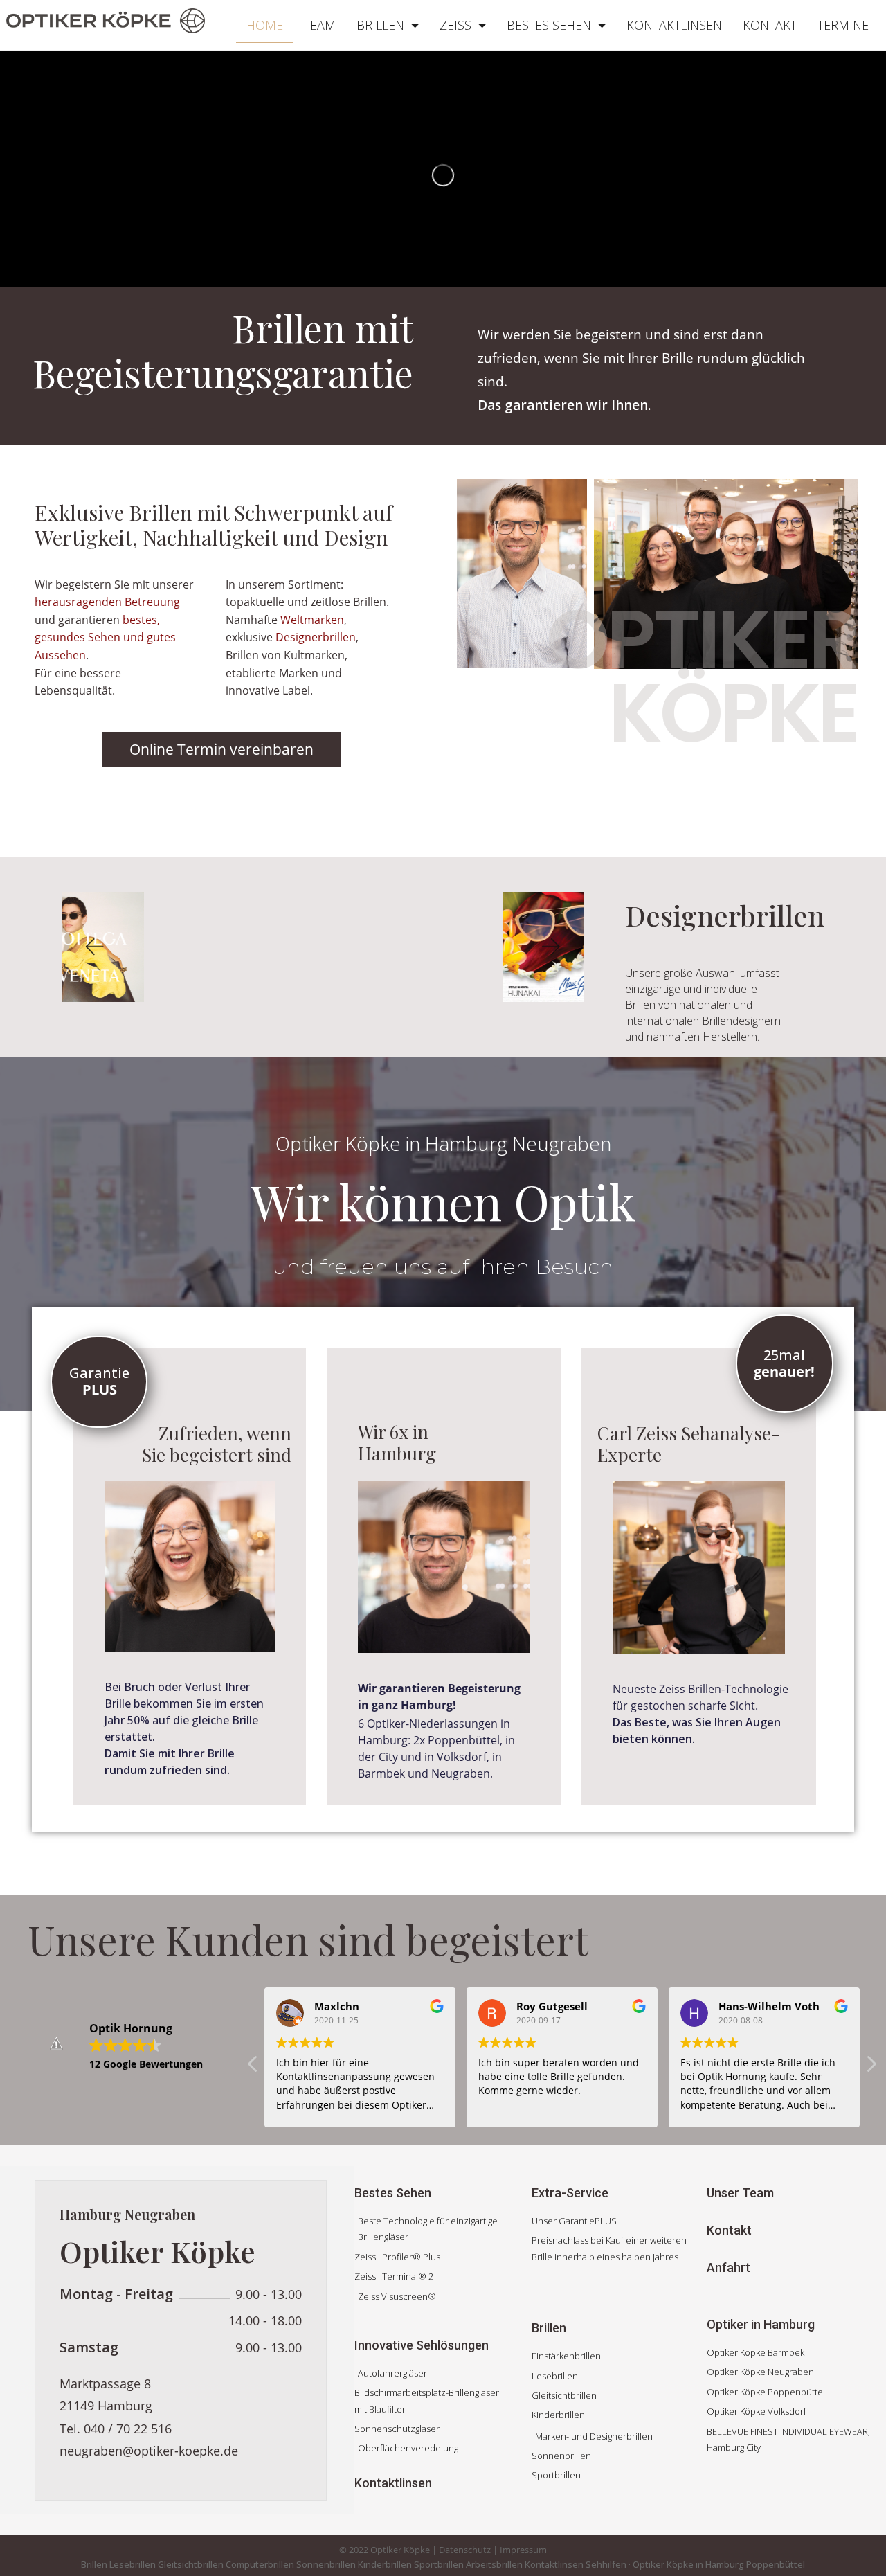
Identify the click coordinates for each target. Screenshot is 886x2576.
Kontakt (729, 2230)
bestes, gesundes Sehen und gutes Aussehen (105, 637)
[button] (93, 947)
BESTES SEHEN (549, 25)
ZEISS (455, 25)
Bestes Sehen (393, 2193)
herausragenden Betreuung (107, 602)
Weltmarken (312, 620)
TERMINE (843, 25)
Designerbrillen (316, 637)
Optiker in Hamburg (761, 2324)
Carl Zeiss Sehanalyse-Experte (689, 1444)
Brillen (549, 2328)
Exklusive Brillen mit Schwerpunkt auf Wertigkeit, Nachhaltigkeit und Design (214, 525)
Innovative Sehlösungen (422, 2345)
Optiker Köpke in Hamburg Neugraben (443, 1143)
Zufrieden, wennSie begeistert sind (217, 1444)
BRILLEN (380, 25)
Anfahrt (729, 2268)
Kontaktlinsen (393, 2483)
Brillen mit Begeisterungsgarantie (223, 351)
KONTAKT (770, 25)
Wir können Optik (443, 1201)
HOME (265, 25)
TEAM (320, 25)
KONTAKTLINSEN (674, 25)
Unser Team (740, 2193)
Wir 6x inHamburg (397, 1442)
